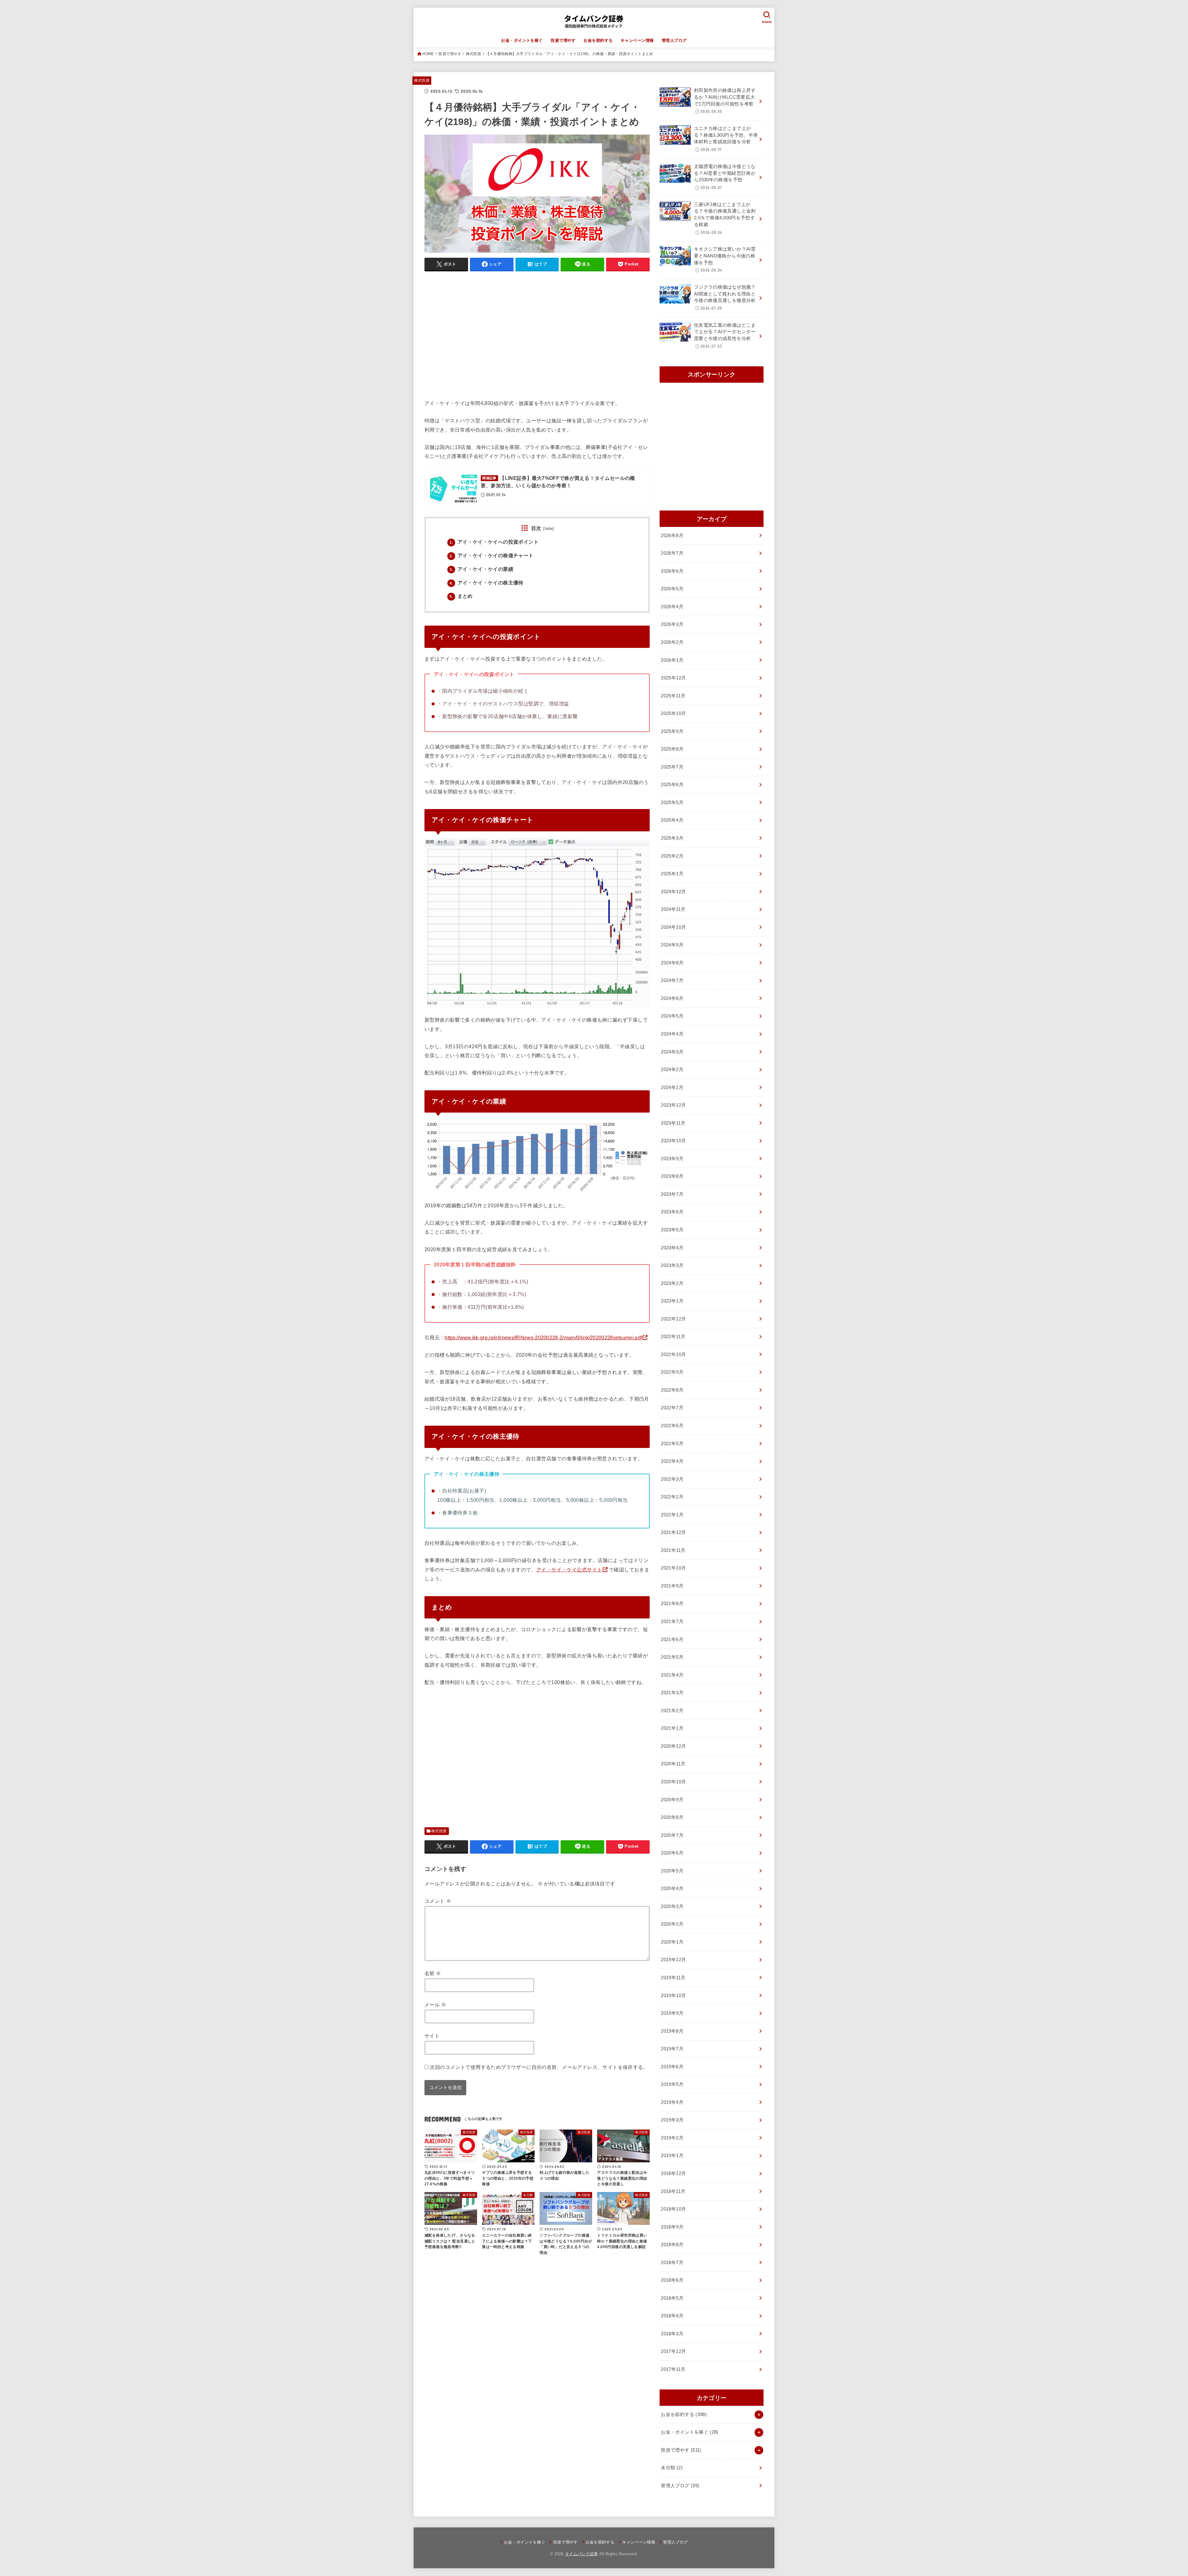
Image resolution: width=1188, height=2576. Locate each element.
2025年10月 (673, 713)
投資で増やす (563, 40)
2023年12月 (673, 1105)
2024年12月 (673, 892)
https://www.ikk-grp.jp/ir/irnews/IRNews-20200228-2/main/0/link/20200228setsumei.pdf (543, 1338)
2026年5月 (672, 589)
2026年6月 (672, 571)
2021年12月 (673, 1532)
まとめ (461, 596)
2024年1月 (672, 1088)
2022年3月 (672, 1479)
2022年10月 (673, 1355)
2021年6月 (672, 1639)
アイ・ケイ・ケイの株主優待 (486, 583)
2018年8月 (672, 2245)
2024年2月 (672, 1070)
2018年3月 (672, 2334)
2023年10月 (673, 1141)
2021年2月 (672, 1711)
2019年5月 (672, 2084)
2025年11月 (673, 696)
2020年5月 (672, 1871)
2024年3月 (672, 1052)
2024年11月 (673, 909)
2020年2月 (672, 1924)
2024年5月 (672, 1016)
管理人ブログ (674, 40)
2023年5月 (672, 1230)
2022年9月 (672, 1372)
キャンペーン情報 (637, 40)
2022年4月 (672, 1461)
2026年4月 (672, 607)
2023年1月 (672, 1301)
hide (549, 529)
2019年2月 (672, 2138)
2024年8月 (672, 963)
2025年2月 (672, 856)
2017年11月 (673, 2369)
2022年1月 (672, 1515)
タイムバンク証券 (581, 2554)
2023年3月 (672, 1265)
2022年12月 (673, 1319)
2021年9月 (672, 1586)
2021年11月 (673, 1550)
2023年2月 (672, 1283)
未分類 (672, 2468)
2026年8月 (672, 536)
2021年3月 (672, 1693)
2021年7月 (672, 1622)
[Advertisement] (537, 338)
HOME (428, 54)
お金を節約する (598, 40)
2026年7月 (672, 553)
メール (435, 2005)
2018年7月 (672, 2263)
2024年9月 (672, 945)
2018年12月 (673, 2173)
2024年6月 (672, 998)
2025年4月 (672, 820)
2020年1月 (672, 1942)
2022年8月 (672, 1390)
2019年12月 (673, 1960)
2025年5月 (672, 803)
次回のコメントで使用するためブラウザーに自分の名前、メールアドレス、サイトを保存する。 (539, 2067)
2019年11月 (673, 1978)
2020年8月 (672, 1817)
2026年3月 (672, 624)
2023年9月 (672, 1159)
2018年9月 (672, 2227)
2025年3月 (672, 838)
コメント (438, 1901)
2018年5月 (672, 2298)
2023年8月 (672, 1176)
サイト (432, 2036)
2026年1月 (672, 660)
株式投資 (473, 54)
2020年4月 (672, 1889)
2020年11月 (673, 1764)
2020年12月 (673, 1746)
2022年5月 (672, 1444)
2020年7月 (672, 1835)
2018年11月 (673, 2191)
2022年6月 (672, 1426)
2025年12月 (673, 678)
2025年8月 (672, 749)
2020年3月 (672, 1906)
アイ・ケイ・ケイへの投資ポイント (494, 542)
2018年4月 (672, 2316)
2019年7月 (672, 2049)
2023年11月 (673, 1123)
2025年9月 (672, 731)
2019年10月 (673, 1996)
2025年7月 (672, 767)
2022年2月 (672, 1497)
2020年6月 (672, 1853)
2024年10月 (673, 927)
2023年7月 (672, 1194)
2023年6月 (672, 1212)
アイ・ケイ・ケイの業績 (481, 569)
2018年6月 (672, 2280)
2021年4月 (672, 1675)
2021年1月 (672, 1728)
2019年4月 (672, 2102)
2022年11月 (673, 1337)
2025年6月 (672, 785)
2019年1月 (672, 2156)
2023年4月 (672, 1248)
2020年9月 (672, 1800)
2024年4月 (672, 1034)
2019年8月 (672, 2031)
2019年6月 (672, 2067)
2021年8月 (672, 1604)
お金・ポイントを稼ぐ (522, 40)
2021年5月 (672, 1657)
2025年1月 (672, 874)
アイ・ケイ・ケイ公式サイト (569, 1570)
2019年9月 (672, 2013)
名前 (433, 1973)
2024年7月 (672, 980)
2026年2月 (672, 642)
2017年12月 (673, 2351)
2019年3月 (672, 2120)
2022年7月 (672, 1408)
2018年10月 (673, 2209)
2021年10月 (673, 1568)
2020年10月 (673, 1782)
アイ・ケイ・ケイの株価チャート (492, 556)
